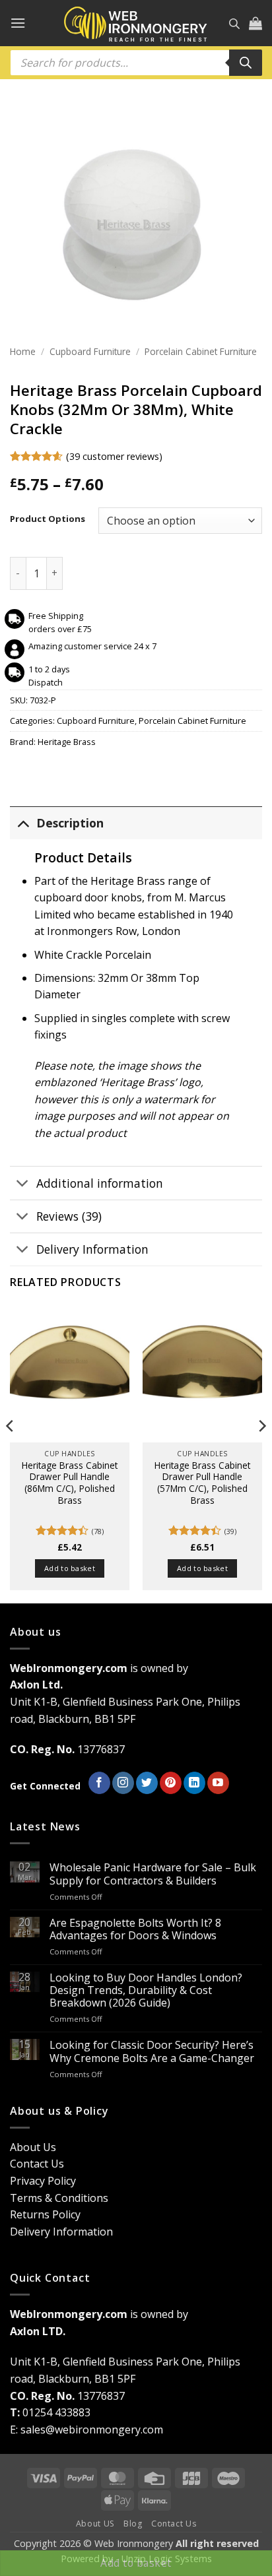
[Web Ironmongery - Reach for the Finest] (136, 23)
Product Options (48, 519)
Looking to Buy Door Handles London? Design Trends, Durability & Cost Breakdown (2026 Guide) (146, 1991)
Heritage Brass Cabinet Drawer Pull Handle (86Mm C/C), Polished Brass (70, 1483)
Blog (133, 2524)
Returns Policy (45, 2214)
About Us (33, 2147)
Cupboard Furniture (90, 351)
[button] (18, 23)
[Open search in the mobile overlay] (234, 23)
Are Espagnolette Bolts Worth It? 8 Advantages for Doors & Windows (135, 1929)
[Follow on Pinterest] (171, 1783)
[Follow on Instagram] (123, 1783)
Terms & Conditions (59, 2198)
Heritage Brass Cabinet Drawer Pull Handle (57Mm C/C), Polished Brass (202, 1483)
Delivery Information (92, 1249)
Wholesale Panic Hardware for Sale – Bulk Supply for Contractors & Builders (153, 1874)
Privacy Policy (43, 2181)
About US (95, 2524)
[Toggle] (23, 822)
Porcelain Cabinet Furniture (201, 351)
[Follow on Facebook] (99, 1783)
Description (70, 823)
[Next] (261, 1452)
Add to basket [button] (70, 1568)
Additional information (100, 1183)
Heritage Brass (67, 742)
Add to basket (136, 2563)
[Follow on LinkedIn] (194, 1783)
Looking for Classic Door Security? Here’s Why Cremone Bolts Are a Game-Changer (152, 2051)
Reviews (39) (69, 1216)
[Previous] (11, 1452)
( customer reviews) (114, 456)
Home (23, 351)
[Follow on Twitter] (147, 1783)
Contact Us (37, 2164)
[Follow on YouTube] (218, 1783)
